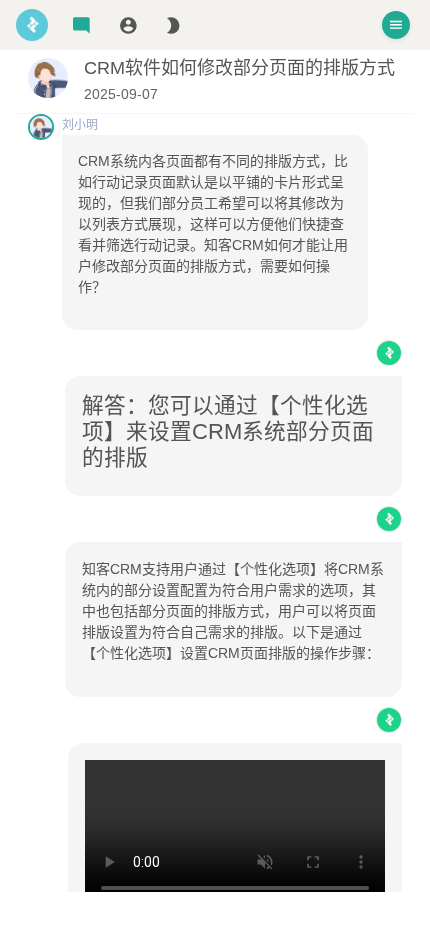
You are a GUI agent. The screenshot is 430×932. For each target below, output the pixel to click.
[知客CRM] (32, 25)
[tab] (81, 25)
